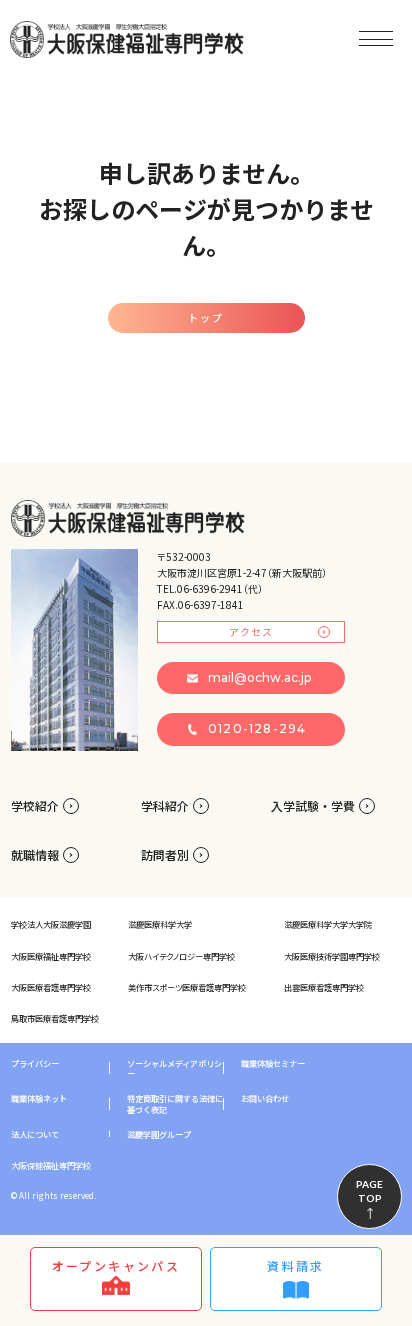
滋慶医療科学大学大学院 (328, 924)
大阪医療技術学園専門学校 (332, 956)
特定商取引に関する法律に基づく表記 (175, 1103)
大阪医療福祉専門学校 (51, 956)
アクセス (251, 631)
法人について (35, 1134)
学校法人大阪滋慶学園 (51, 924)
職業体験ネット (39, 1098)
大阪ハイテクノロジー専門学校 (181, 956)
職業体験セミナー (273, 1063)
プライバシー (35, 1063)
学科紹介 (165, 805)
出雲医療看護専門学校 (324, 987)
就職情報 (35, 854)
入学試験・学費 (313, 805)
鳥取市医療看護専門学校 (55, 1018)
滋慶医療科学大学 (160, 924)
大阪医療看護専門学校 (51, 987)
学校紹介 (35, 805)
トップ (206, 317)
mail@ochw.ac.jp (259, 677)
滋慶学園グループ (159, 1134)
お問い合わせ (265, 1098)
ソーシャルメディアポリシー (174, 1068)
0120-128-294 (257, 728)
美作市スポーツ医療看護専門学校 (187, 987)
